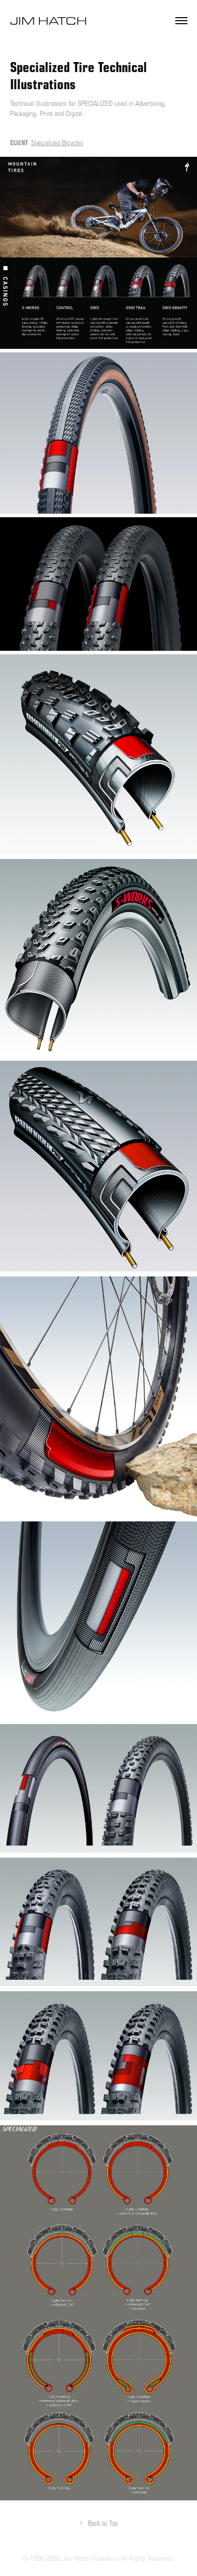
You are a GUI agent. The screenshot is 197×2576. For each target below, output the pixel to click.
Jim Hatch (50, 20)
